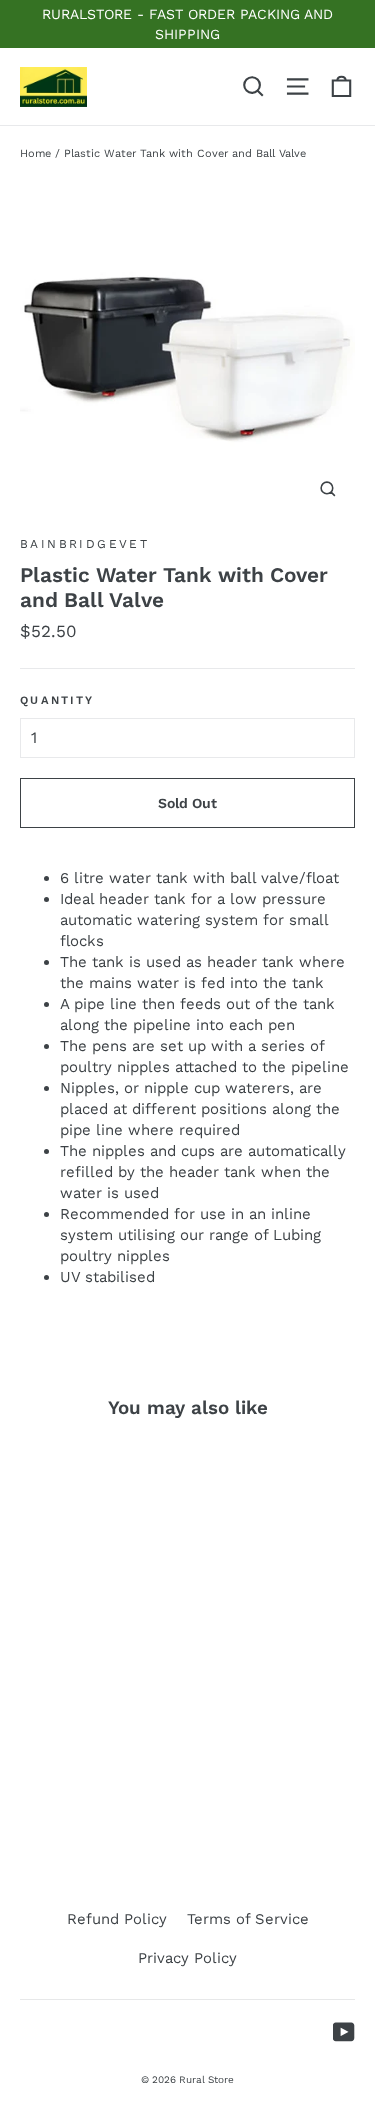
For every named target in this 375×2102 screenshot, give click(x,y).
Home (35, 153)
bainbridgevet (84, 544)
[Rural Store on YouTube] (344, 2031)
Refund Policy (117, 1919)
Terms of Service (248, 1919)
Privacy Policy (187, 1958)
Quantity (57, 700)
